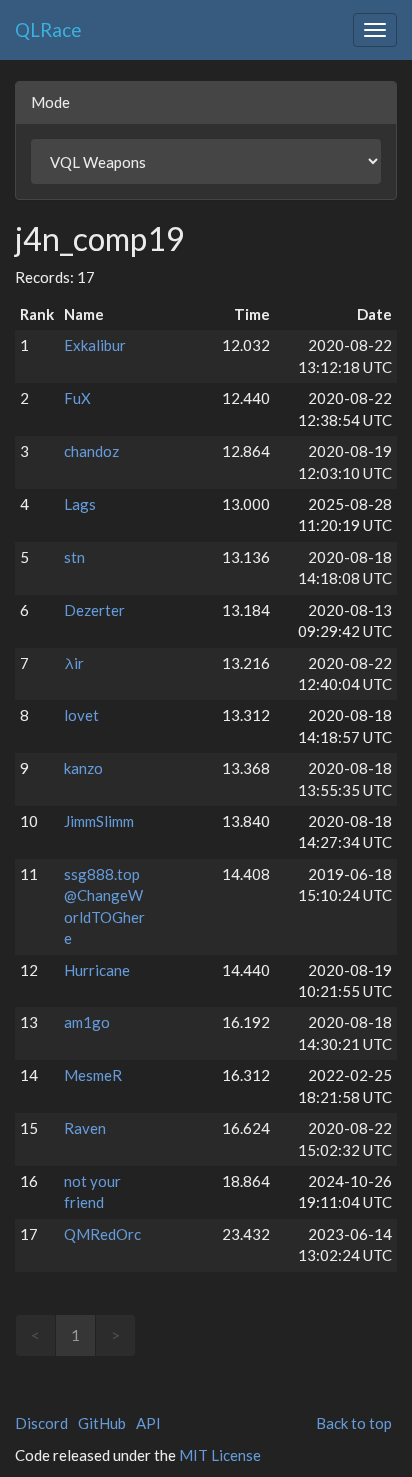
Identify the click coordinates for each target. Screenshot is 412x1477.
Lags (80, 504)
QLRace (48, 29)
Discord (41, 1423)
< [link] (35, 1335)
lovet (81, 715)
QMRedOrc (102, 1234)
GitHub (102, 1423)
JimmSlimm (99, 821)
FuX (77, 398)
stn (74, 557)
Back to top (354, 1423)
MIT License (220, 1455)
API (148, 1423)
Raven (85, 1128)
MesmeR (93, 1075)
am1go (87, 1022)
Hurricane (97, 970)
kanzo (83, 768)
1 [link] (75, 1335)
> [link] (115, 1335)
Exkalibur (95, 345)
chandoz (91, 451)
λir (74, 663)
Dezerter (94, 610)
